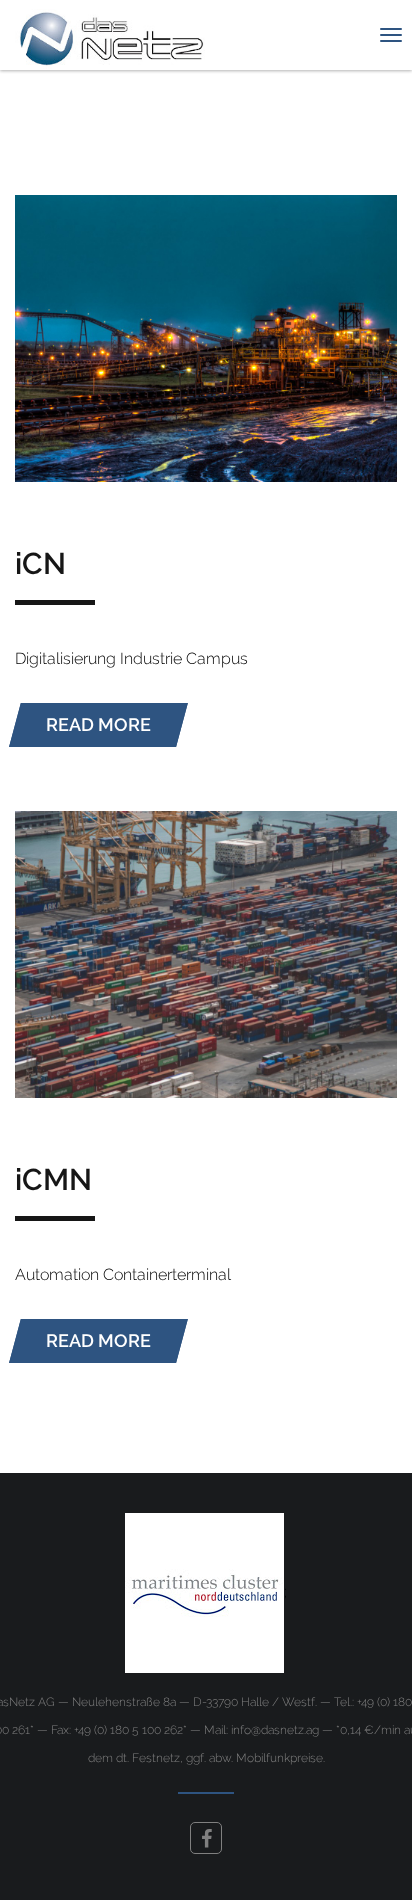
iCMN (53, 1179)
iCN (40, 563)
